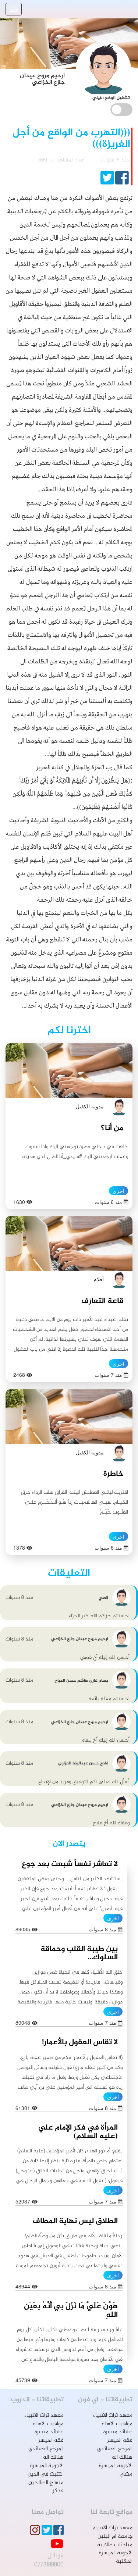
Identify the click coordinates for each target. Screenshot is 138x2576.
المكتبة (124, 2561)
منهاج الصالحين (46, 2483)
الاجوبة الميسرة (116, 2466)
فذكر (58, 2491)
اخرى (118, 1191)
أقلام (99, 1279)
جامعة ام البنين (115, 2536)
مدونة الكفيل (90, 1106)
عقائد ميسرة (118, 2432)
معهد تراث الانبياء (113, 2415)
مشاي (126, 2474)
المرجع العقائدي (115, 2449)
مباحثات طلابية (115, 2545)
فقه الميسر (120, 2440)
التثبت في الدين (46, 2474)
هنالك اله (122, 2457)
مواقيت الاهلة (117, 2424)
